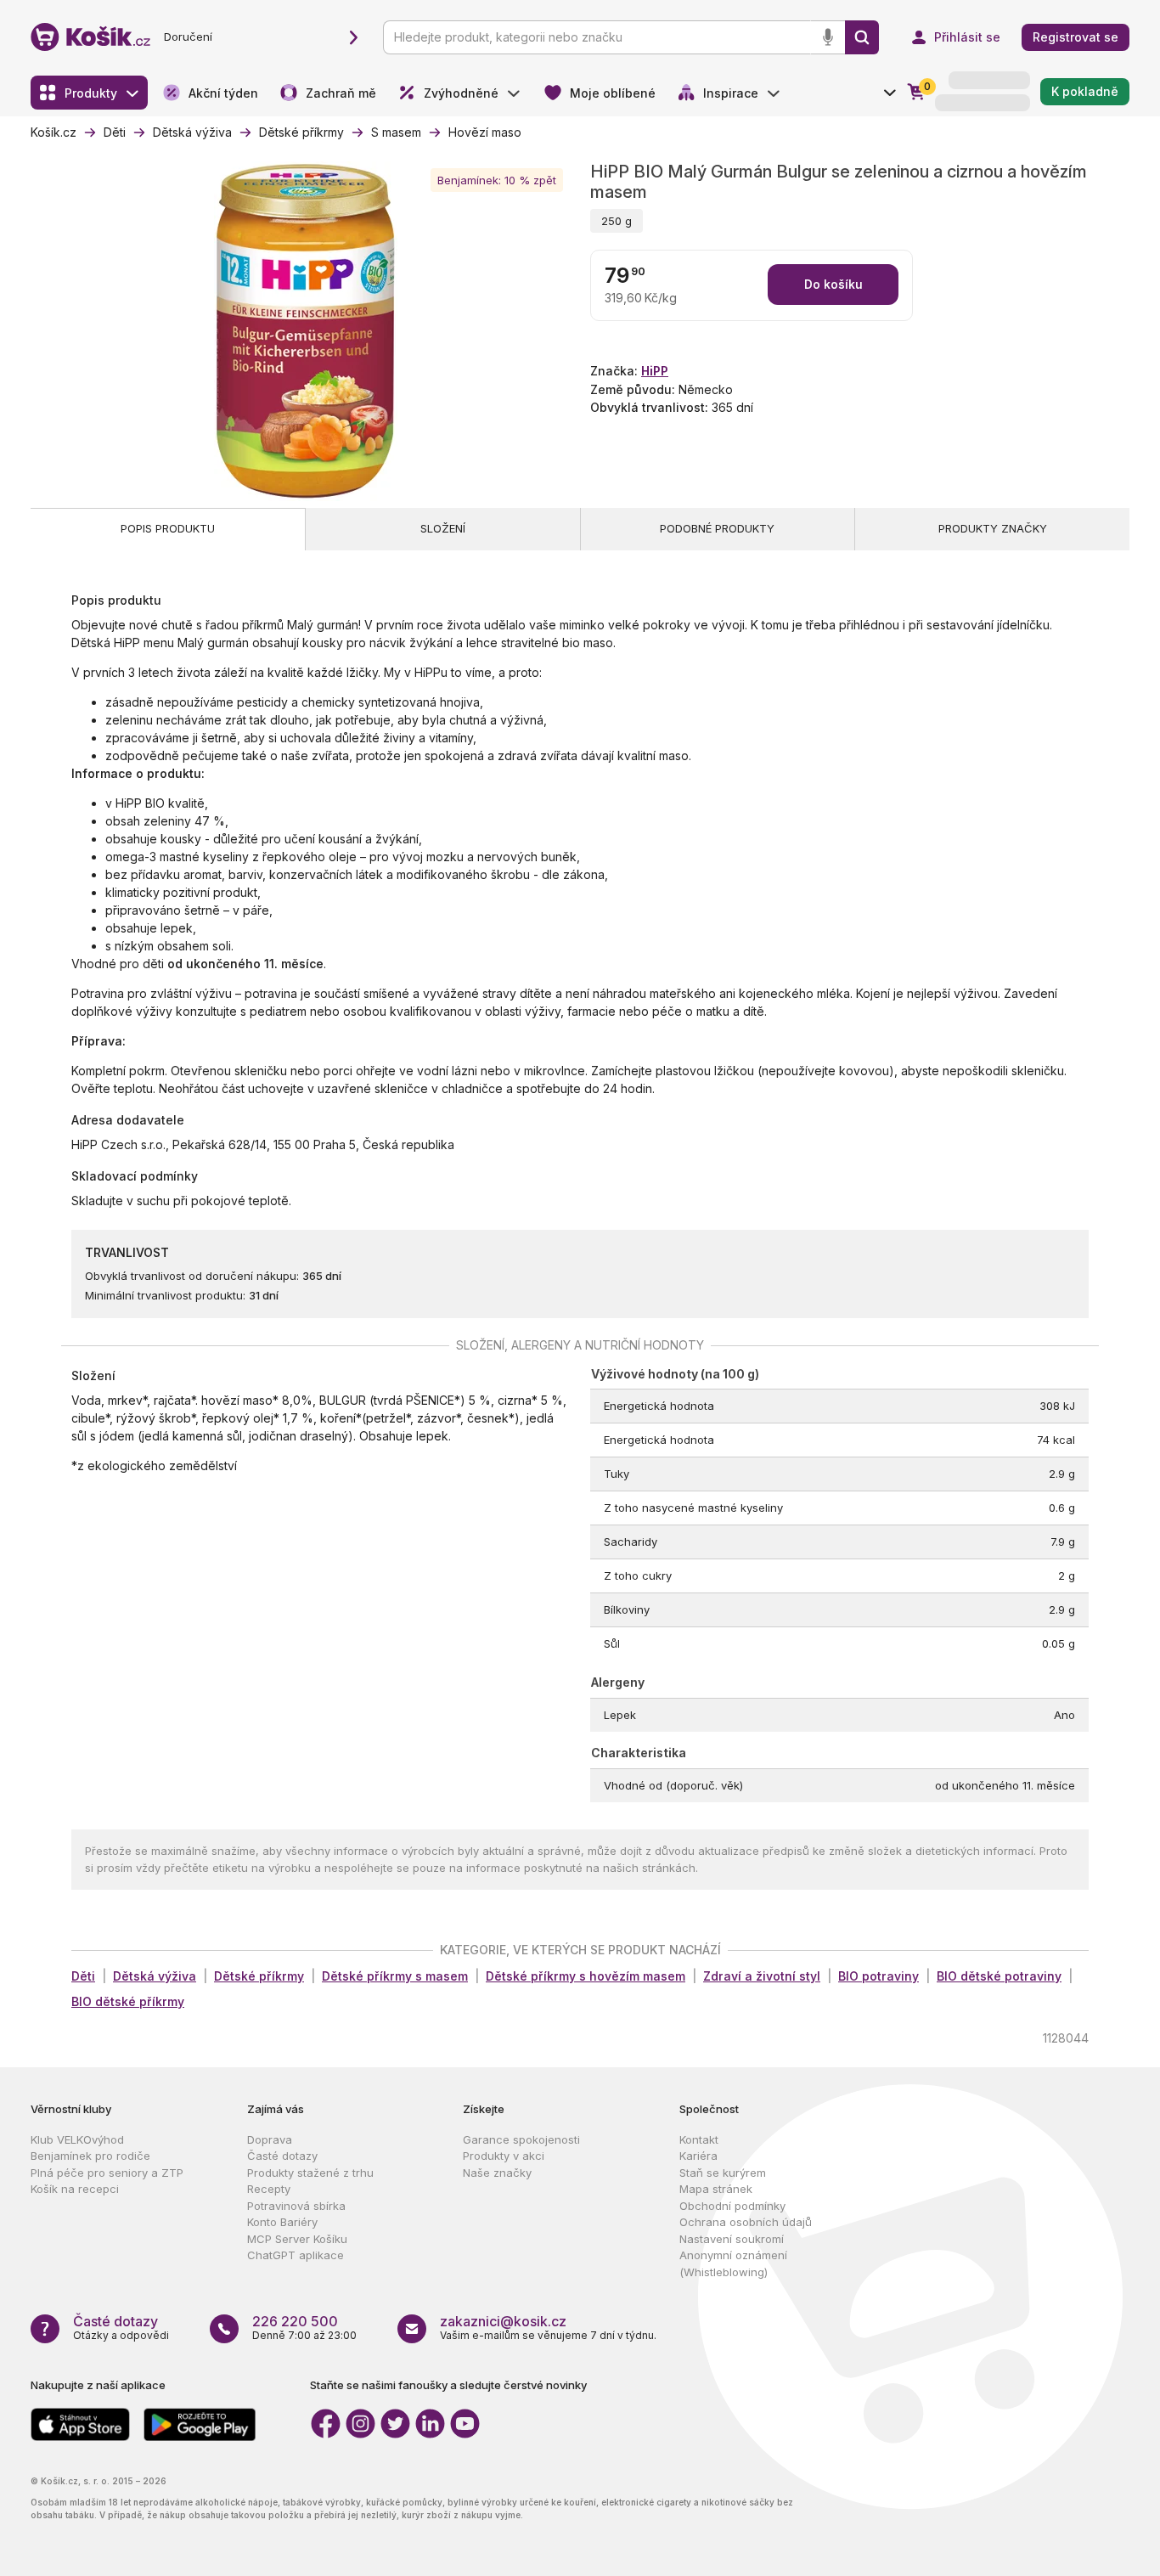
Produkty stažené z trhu (310, 2173)
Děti (83, 1976)
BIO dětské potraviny (999, 1976)
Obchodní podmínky (732, 2206)
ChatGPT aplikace (296, 2255)
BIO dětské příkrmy (128, 2001)
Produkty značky (993, 528)
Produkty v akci (504, 2156)
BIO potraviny (878, 1976)
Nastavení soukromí (732, 2239)
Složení (443, 528)
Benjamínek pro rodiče (90, 2156)
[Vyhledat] (862, 37)
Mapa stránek (716, 2189)
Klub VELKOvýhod (77, 2139)
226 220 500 (295, 2321)
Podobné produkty (717, 528)
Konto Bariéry (282, 2222)
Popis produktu (168, 528)
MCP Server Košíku (297, 2239)
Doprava (270, 2139)
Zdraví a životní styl (762, 1976)
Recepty (269, 2189)
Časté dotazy (282, 2156)
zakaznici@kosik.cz (503, 2321)
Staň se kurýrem (723, 2173)
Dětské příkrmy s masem (395, 1976)
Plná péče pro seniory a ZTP (107, 2173)
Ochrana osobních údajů (746, 2222)
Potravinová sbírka (296, 2206)
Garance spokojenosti (521, 2139)
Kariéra (698, 2156)
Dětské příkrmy (259, 1976)
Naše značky (497, 2173)
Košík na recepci (75, 2189)
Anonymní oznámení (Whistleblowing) (733, 2263)
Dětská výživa (155, 1976)
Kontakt (699, 2139)
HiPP (655, 371)
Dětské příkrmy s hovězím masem (586, 1976)
